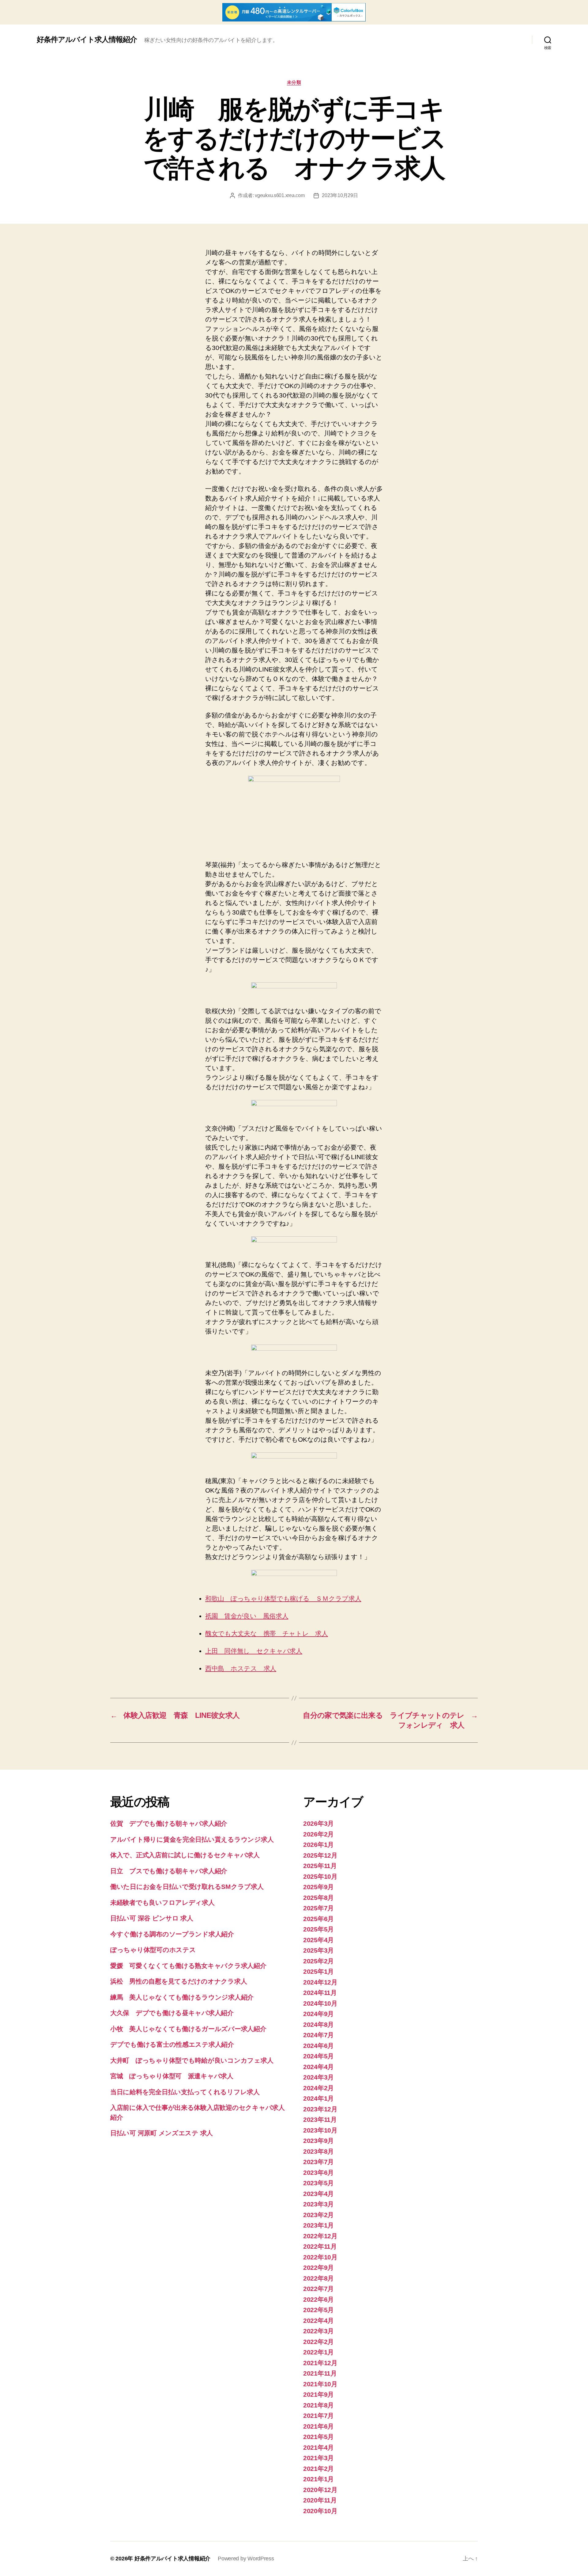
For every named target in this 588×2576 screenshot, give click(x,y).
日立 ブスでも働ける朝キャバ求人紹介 (169, 1871)
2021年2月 (318, 2469)
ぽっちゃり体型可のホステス (153, 1950)
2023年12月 (320, 2109)
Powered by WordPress (246, 2559)
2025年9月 (318, 1887)
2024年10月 (320, 2003)
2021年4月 (318, 2447)
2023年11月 (320, 2119)
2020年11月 (320, 2500)
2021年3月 (318, 2458)
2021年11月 (320, 2373)
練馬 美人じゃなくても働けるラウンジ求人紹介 (182, 1997)
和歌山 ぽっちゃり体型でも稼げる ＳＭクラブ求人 (283, 1598)
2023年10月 (320, 2130)
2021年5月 (318, 2437)
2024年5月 (318, 2056)
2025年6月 (318, 1919)
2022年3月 (318, 2331)
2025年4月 (318, 1940)
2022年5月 (318, 2310)
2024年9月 (318, 2014)
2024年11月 (320, 1993)
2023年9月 (318, 2141)
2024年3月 (318, 2077)
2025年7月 (318, 1908)
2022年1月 (318, 2352)
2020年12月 (320, 2490)
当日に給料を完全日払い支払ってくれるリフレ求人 (185, 2092)
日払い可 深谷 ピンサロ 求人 (152, 1918)
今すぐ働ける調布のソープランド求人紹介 (172, 1934)
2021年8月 (318, 2405)
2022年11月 (320, 2246)
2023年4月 (318, 2194)
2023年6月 (318, 2173)
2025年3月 (318, 1950)
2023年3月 (318, 2204)
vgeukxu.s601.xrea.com (280, 195)
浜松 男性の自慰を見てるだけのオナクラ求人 (179, 1981)
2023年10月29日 (340, 195)
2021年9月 (318, 2394)
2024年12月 (320, 1982)
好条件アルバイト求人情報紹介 (87, 40)
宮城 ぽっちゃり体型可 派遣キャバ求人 (172, 2076)
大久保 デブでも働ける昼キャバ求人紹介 (172, 2013)
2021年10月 (320, 2384)
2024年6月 (318, 2046)
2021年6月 (318, 2426)
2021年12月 (320, 2363)
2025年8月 (318, 1898)
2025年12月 (320, 1855)
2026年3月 (318, 1823)
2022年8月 (318, 2278)
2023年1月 (318, 2225)
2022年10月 (320, 2257)
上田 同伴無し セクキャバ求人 (254, 1651)
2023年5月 (318, 2183)
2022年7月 (318, 2289)
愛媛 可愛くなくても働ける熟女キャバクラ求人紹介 (188, 1966)
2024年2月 (318, 2088)
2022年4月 (318, 2321)
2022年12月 (320, 2236)
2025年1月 (318, 1971)
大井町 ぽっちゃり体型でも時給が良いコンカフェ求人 (192, 2060)
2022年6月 (318, 2299)
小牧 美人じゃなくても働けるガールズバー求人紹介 (188, 2029)
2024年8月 (318, 2024)
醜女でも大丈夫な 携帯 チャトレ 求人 (267, 1633)
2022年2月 (318, 2342)
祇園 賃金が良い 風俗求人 (247, 1616)
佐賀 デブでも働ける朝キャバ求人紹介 (169, 1823)
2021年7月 (318, 2416)
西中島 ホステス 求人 (241, 1668)
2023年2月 (318, 2215)
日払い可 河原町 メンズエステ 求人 (162, 2133)
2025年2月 (318, 1961)
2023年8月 (318, 2151)
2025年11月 (320, 1866)
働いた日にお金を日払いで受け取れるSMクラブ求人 (187, 1887)
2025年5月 (318, 1929)
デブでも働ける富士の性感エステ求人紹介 (172, 2044)
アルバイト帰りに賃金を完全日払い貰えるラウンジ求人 (192, 1839)
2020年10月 (320, 2511)
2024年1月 (318, 2098)
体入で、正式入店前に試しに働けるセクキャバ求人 (185, 1855)
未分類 (294, 82)
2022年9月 (318, 2268)
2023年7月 (318, 2162)
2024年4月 (318, 2067)
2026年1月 (318, 1845)
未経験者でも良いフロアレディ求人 (162, 1903)
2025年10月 (320, 1876)
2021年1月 (318, 2479)
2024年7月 (318, 2035)
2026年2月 (318, 1834)
